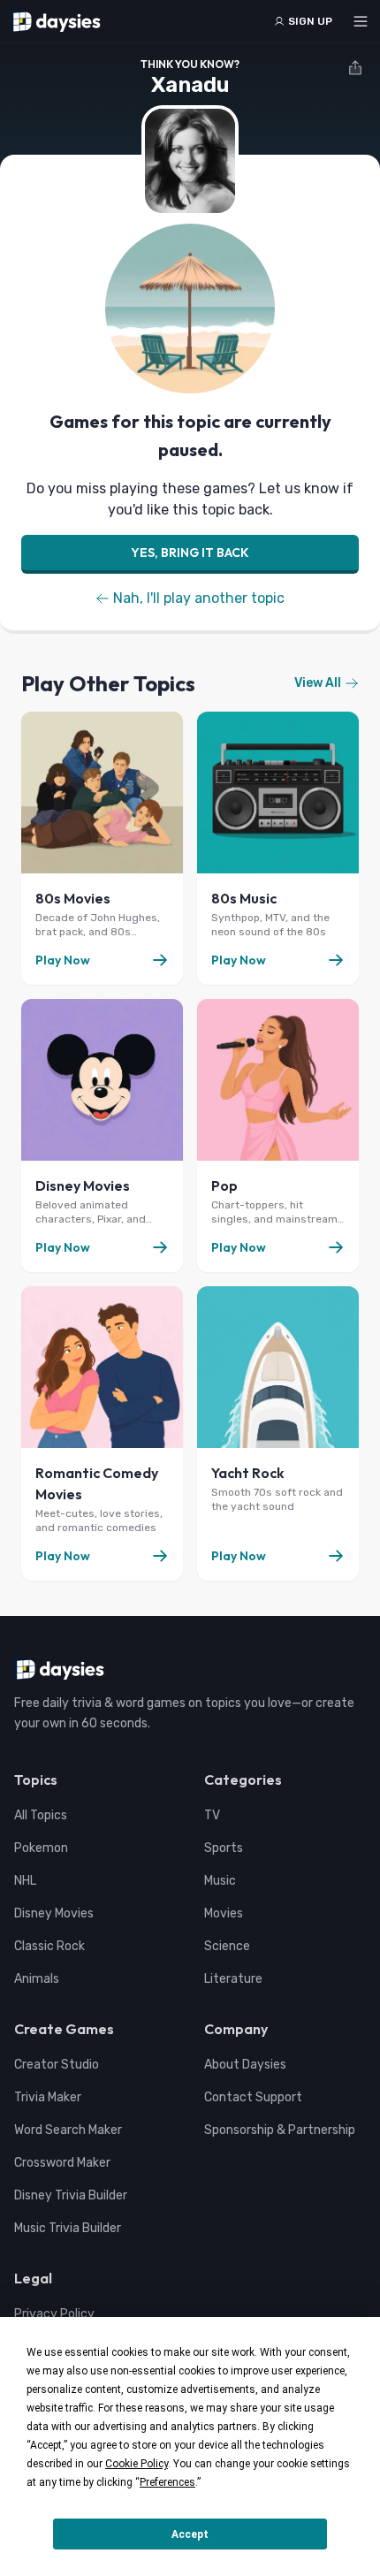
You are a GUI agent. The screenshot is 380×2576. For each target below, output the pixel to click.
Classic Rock (49, 1946)
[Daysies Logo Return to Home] (56, 21)
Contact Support (253, 2097)
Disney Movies (54, 1913)
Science (227, 1946)
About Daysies (245, 2065)
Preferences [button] (167, 2482)
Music (220, 1881)
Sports (224, 1848)
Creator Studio (57, 2065)
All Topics (41, 1815)
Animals (37, 1979)
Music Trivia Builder (68, 2228)
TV (212, 1815)
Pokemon (41, 1848)
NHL (25, 1881)
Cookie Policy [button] (137, 2464)
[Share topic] (355, 68)
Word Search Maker (68, 2130)
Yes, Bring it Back (190, 553)
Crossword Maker (62, 2163)
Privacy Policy (54, 2314)
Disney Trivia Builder (71, 2195)
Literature (233, 1979)
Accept (190, 2534)
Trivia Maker (48, 2097)
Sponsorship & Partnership (280, 2130)
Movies (224, 1913)
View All (318, 683)
